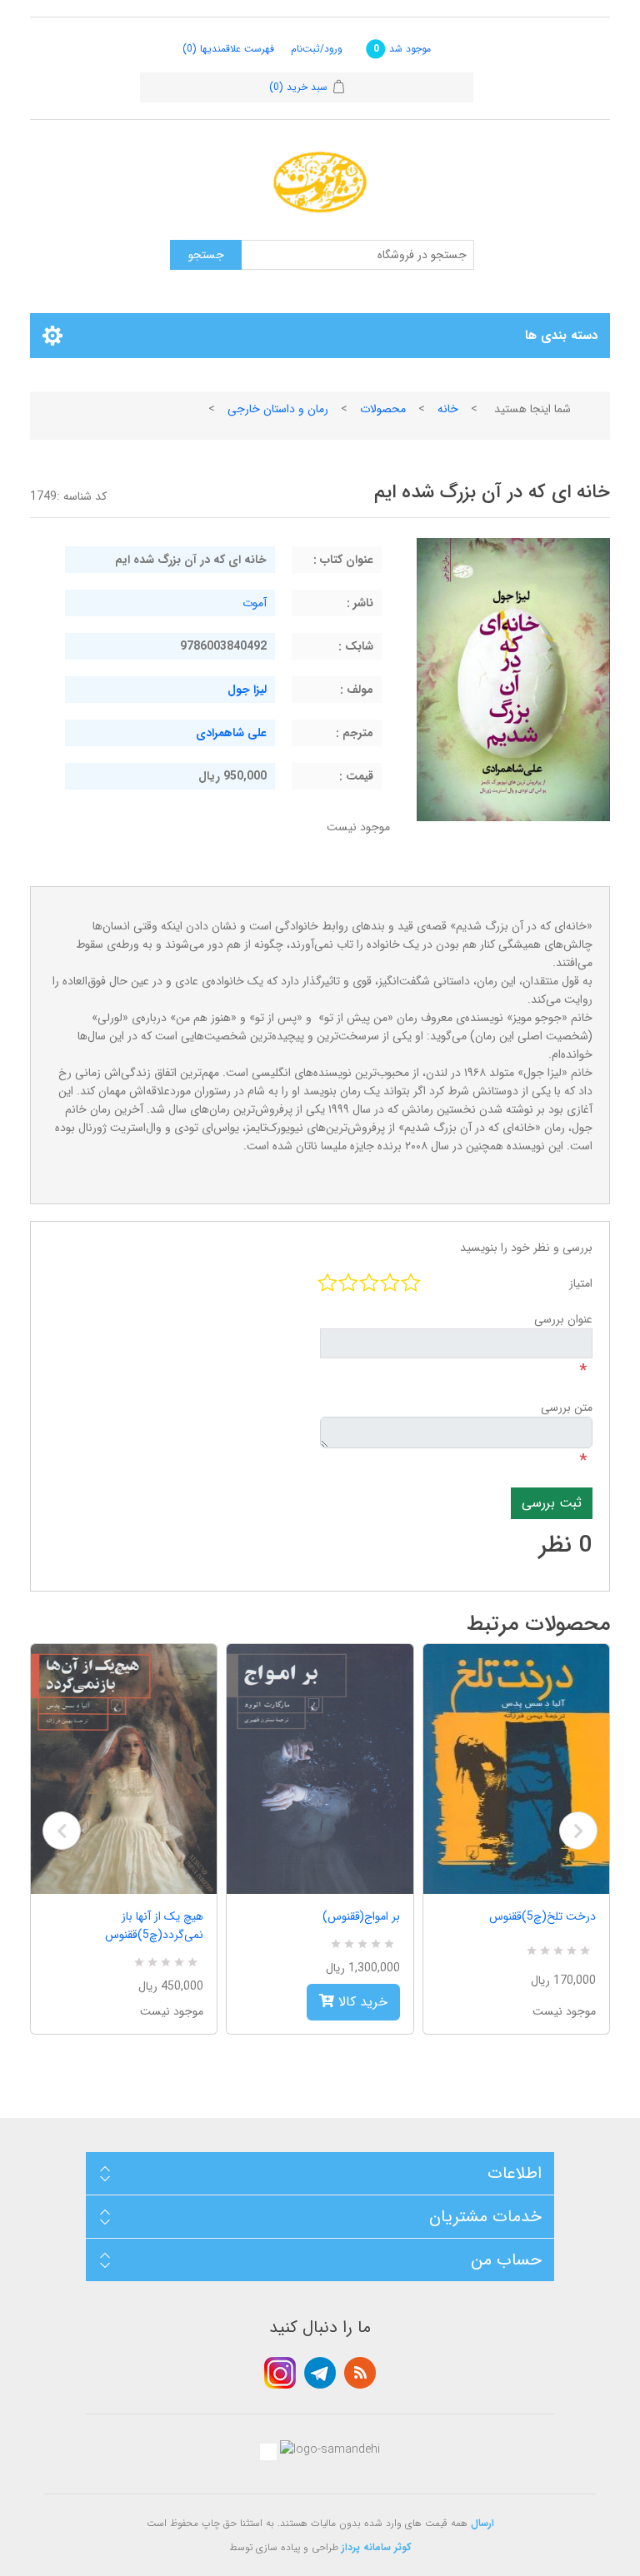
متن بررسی (567, 1408)
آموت (255, 603)
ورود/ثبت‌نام (317, 49)
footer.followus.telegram (320, 2373)
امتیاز (581, 1283)
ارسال (482, 2523)
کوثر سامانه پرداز (377, 2547)
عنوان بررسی (563, 1319)
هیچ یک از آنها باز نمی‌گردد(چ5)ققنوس (154, 1926)
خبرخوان (360, 2373)
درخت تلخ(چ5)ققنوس (542, 1916)
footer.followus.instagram (280, 2373)
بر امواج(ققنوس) (361, 1916)
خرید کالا (361, 2002)
